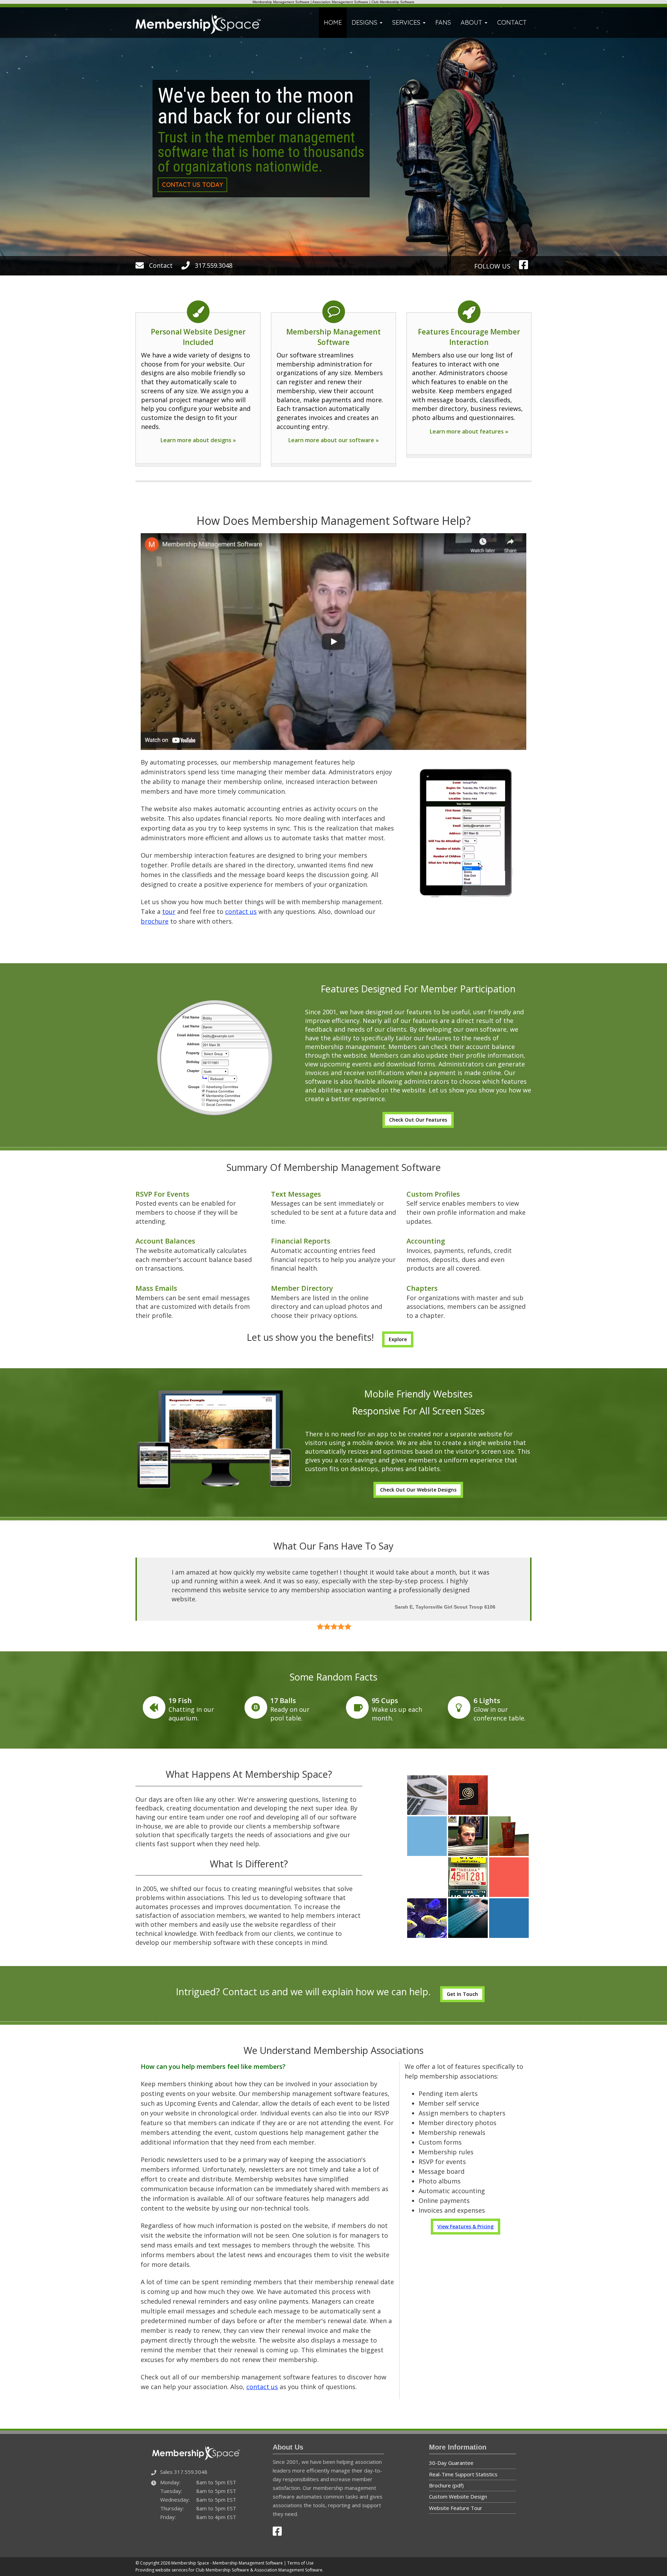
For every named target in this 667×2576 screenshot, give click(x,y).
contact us (241, 911)
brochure (155, 921)
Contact (160, 265)
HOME (333, 22)
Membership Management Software (281, 2)
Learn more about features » (469, 431)
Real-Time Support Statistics (463, 2465)
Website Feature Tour (456, 2499)
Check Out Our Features (418, 1120)
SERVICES (407, 22)
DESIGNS (365, 22)
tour (169, 911)
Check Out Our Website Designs (418, 1490)
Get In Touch (462, 1985)
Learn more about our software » (333, 440)
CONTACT (512, 22)
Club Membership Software (393, 2)
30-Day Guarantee (451, 2454)
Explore (398, 1339)
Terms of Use (300, 2554)
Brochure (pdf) (446, 2476)
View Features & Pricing (466, 2217)
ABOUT (472, 22)
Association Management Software (340, 2)
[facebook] (525, 265)
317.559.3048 (213, 265)
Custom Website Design (458, 2488)
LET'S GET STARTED (458, 208)
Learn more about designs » (198, 440)
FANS (443, 22)
